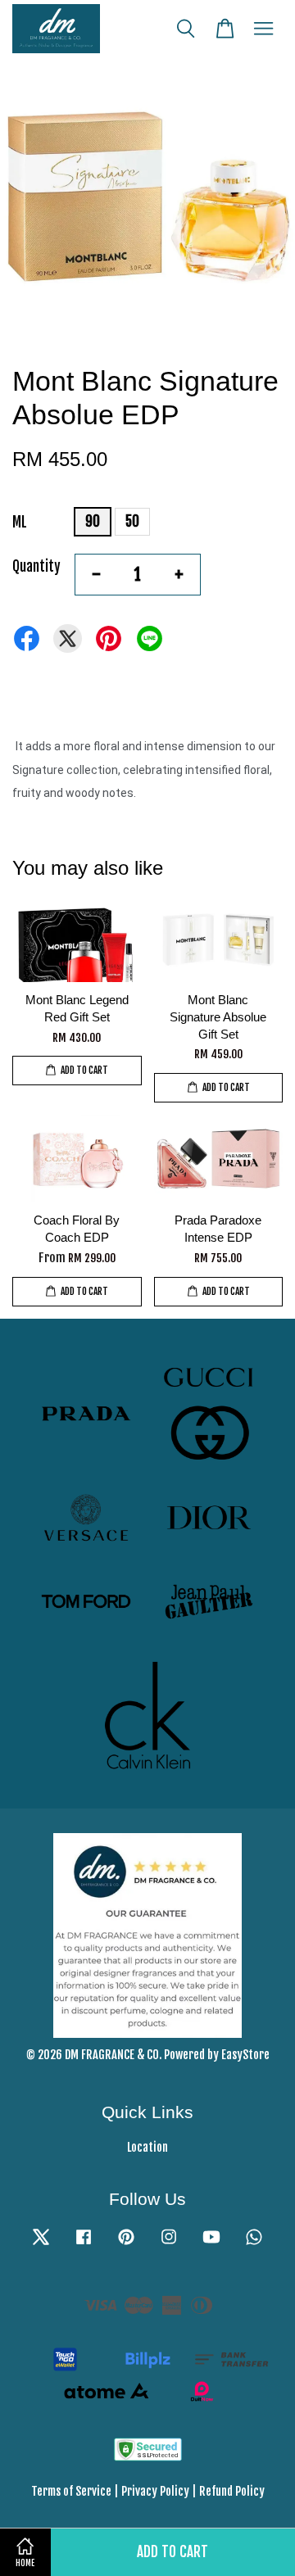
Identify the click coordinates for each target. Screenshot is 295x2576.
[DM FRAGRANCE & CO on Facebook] (84, 2244)
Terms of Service (71, 2491)
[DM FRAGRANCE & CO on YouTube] (211, 2244)
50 (132, 521)
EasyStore (245, 2055)
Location (147, 2147)
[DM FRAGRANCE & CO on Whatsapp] (254, 2244)
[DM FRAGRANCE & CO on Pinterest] (126, 2244)
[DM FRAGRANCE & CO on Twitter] (41, 2244)
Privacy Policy (155, 2491)
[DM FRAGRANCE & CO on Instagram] (169, 2244)
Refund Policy (232, 2491)
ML (20, 522)
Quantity (36, 566)
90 (93, 521)
